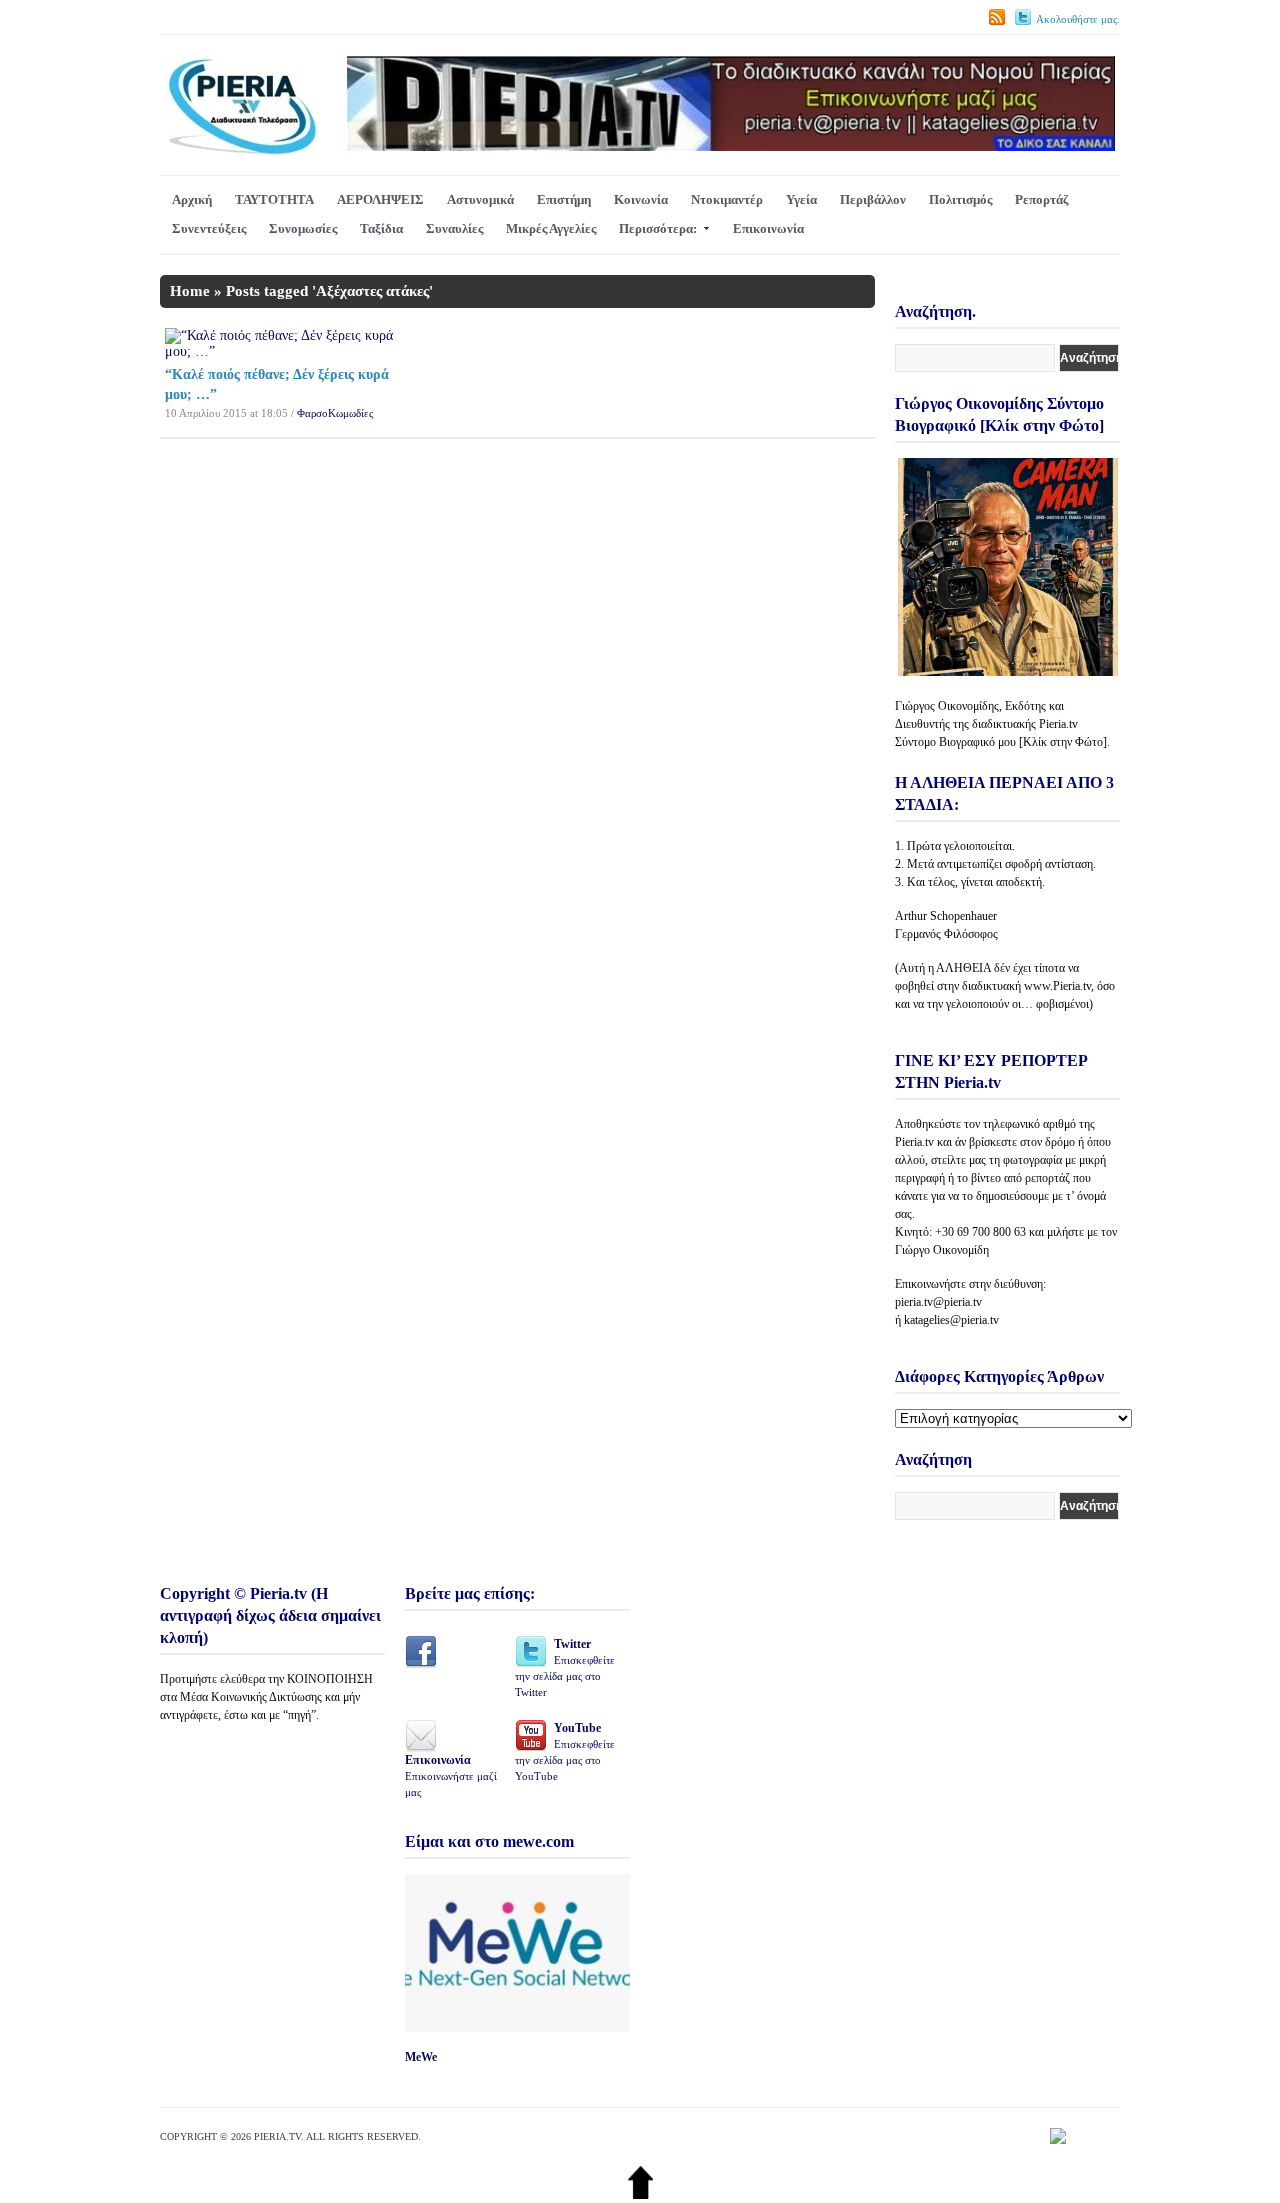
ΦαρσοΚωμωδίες (335, 413)
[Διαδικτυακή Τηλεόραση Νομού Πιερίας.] (241, 151)
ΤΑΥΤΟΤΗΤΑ (274, 199)
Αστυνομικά (480, 199)
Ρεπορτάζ (1041, 199)
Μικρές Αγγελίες (551, 228)
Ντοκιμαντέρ (727, 199)
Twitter (565, 1667)
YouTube (565, 1751)
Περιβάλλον (873, 199)
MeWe (421, 2057)
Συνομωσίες (303, 228)
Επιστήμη (564, 199)
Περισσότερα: (658, 228)
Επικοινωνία (768, 228)
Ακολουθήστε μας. (1078, 19)
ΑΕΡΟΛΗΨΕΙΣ (380, 199)
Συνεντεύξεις (209, 228)
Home (190, 291)
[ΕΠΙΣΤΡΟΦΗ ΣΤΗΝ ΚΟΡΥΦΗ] (640, 2194)
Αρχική (192, 199)
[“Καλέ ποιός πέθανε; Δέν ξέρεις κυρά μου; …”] (279, 351)
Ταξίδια (381, 228)
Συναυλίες (454, 228)
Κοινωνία (641, 199)
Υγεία (801, 199)
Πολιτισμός (960, 199)
